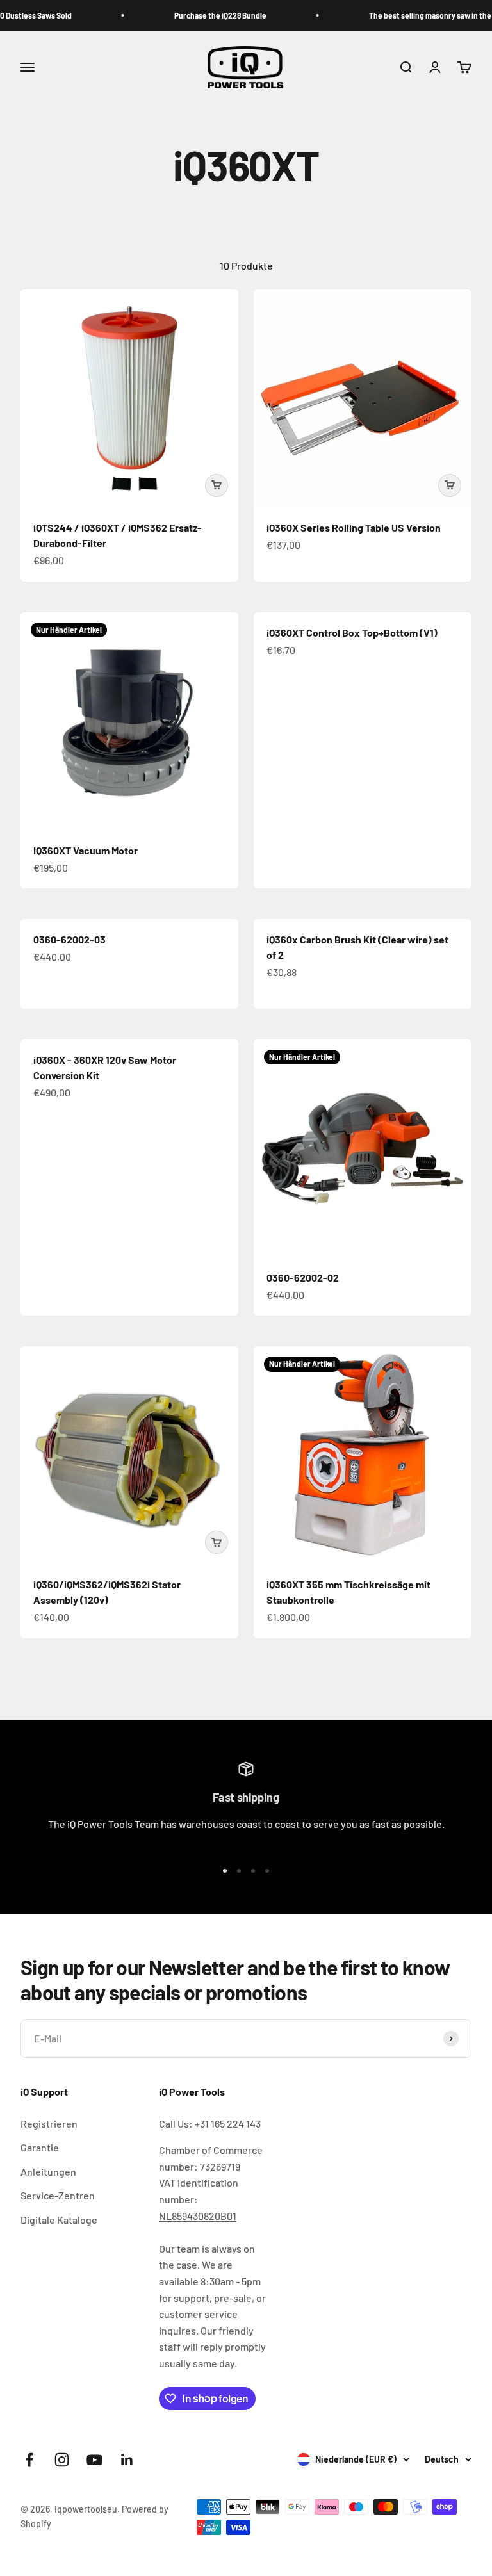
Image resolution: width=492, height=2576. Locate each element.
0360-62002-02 (303, 1277)
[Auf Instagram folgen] (62, 2460)
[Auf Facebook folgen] (29, 2460)
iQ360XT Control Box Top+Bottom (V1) (352, 632)
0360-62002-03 (70, 939)
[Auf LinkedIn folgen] (127, 2460)
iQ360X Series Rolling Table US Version (354, 527)
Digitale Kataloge (59, 2220)
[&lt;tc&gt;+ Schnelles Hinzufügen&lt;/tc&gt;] (217, 485)
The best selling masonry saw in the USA (414, 15)
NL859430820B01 (198, 2216)
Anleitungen (48, 2172)
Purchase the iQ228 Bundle (197, 15)
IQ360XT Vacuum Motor (86, 850)
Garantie (40, 2147)
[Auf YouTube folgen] (94, 2460)
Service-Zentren (58, 2195)
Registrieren (49, 2124)
